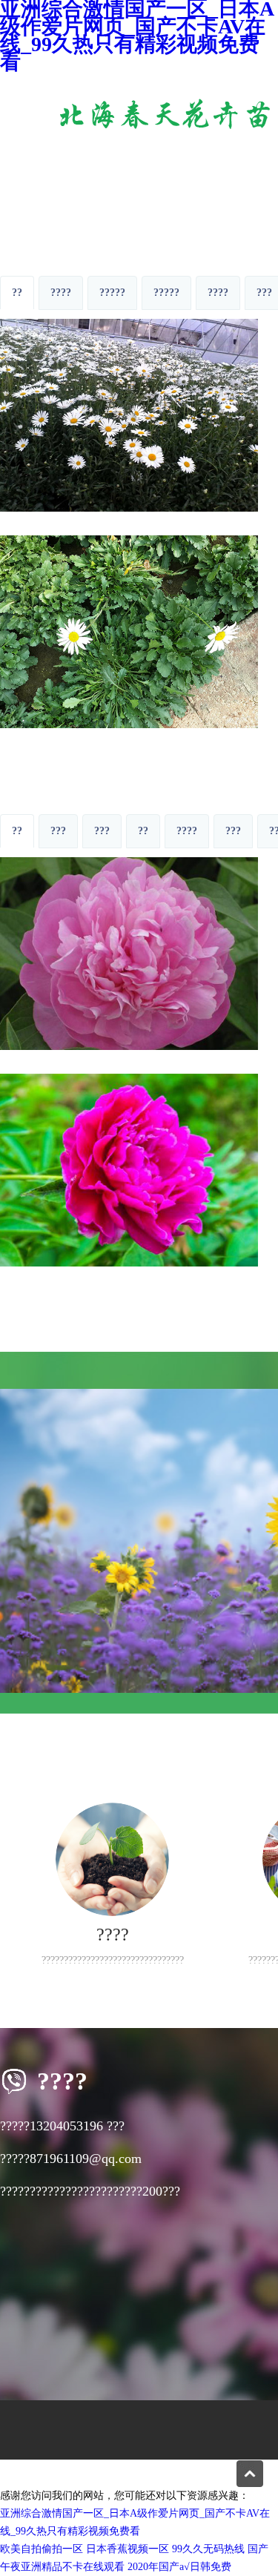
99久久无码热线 (208, 2549)
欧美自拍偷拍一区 (42, 2549)
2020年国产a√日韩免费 (179, 2567)
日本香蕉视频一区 (128, 2549)
